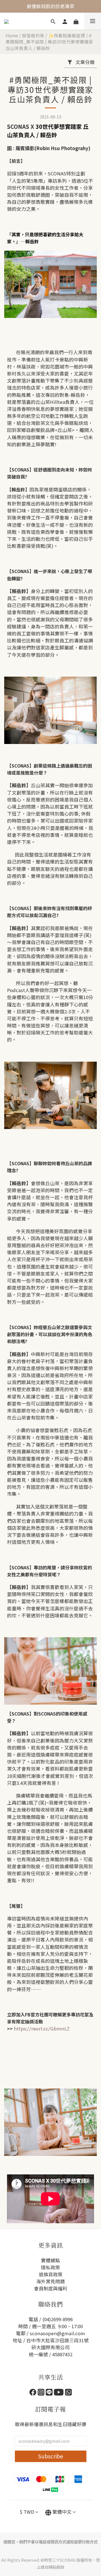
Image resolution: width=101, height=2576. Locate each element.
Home (12, 35)
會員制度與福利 (51, 2288)
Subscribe (50, 2456)
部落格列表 (33, 35)
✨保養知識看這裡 (67, 35)
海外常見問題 (50, 2281)
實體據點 (50, 2260)
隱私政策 (50, 2267)
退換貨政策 (51, 2274)
